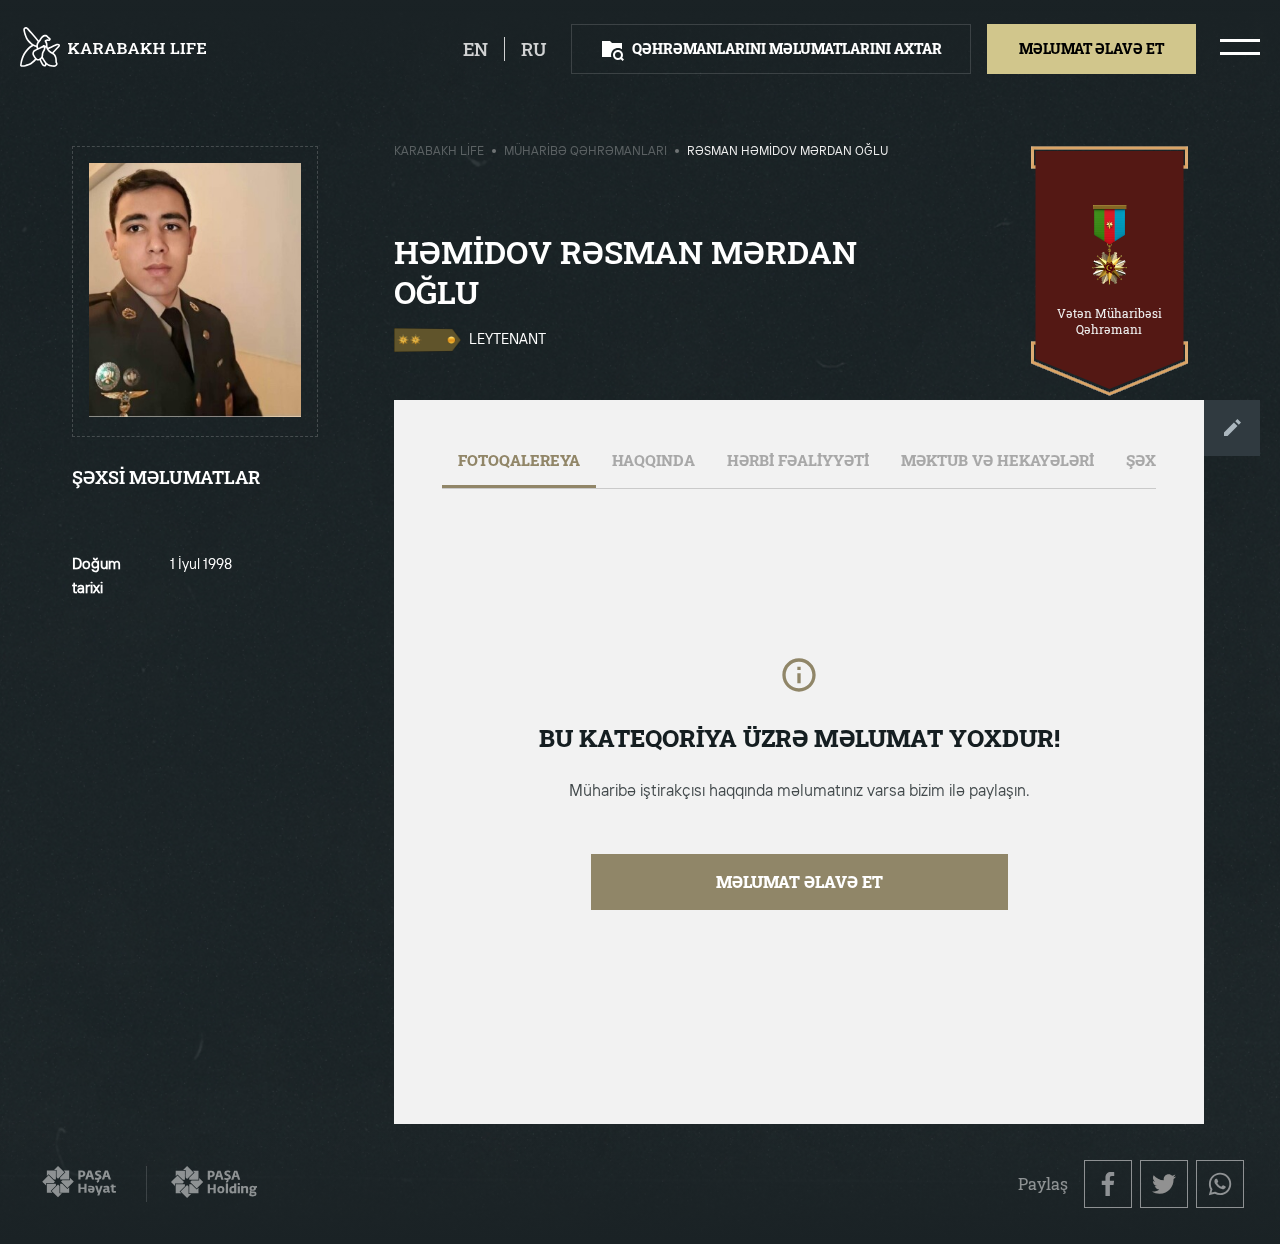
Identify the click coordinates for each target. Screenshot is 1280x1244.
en (475, 49)
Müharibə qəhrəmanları (585, 152)
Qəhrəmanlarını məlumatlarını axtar (787, 48)
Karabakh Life (439, 152)
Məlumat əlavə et (799, 881)
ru (534, 49)
